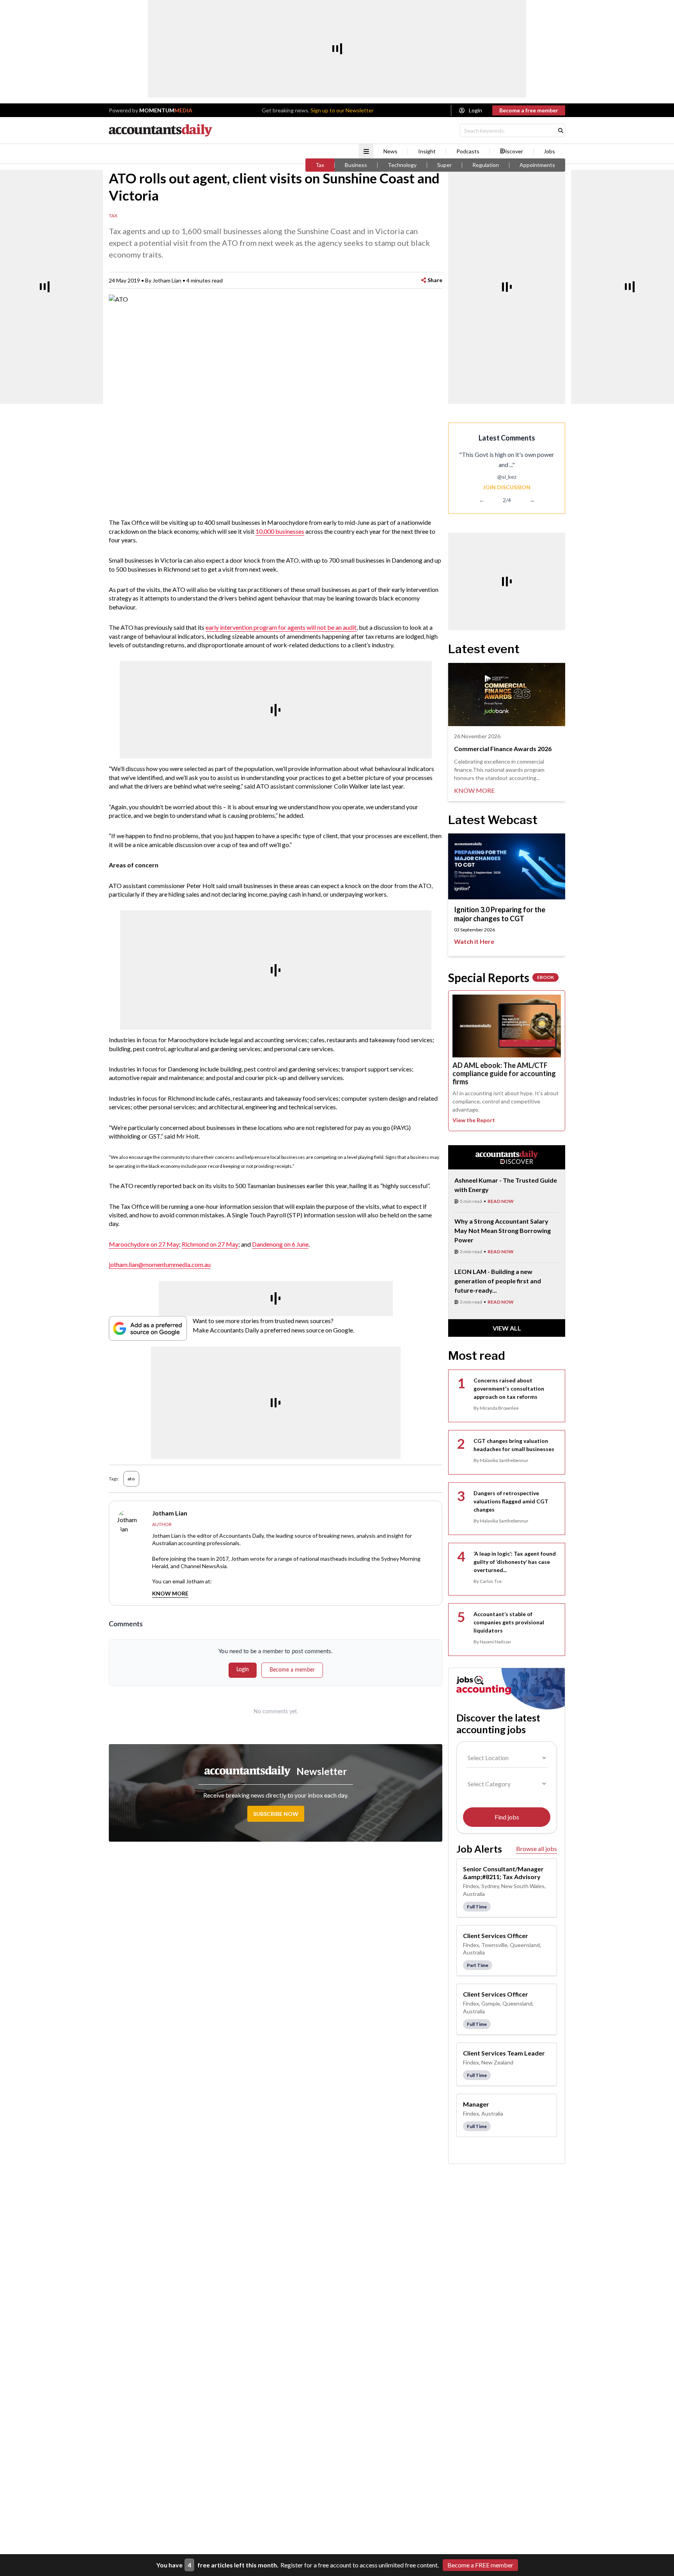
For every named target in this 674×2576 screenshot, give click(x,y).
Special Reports (501, 977)
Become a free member (529, 110)
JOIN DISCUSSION (507, 487)
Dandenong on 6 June (280, 1244)
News (390, 151)
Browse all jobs (537, 1849)
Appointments (537, 165)
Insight (427, 151)
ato (131, 1479)
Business (356, 165)
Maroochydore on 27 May (144, 1244)
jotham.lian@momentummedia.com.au (160, 1264)
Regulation (486, 165)
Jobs (549, 151)
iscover (514, 151)
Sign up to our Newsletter (342, 110)
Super (444, 165)
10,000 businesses (280, 531)
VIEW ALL (507, 1328)
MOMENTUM (166, 110)
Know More (170, 1593)
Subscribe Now (276, 1814)
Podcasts (468, 151)
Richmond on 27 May (210, 1244)
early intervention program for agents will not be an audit (281, 627)
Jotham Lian (167, 280)
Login (475, 110)
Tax (320, 165)
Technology (402, 165)
